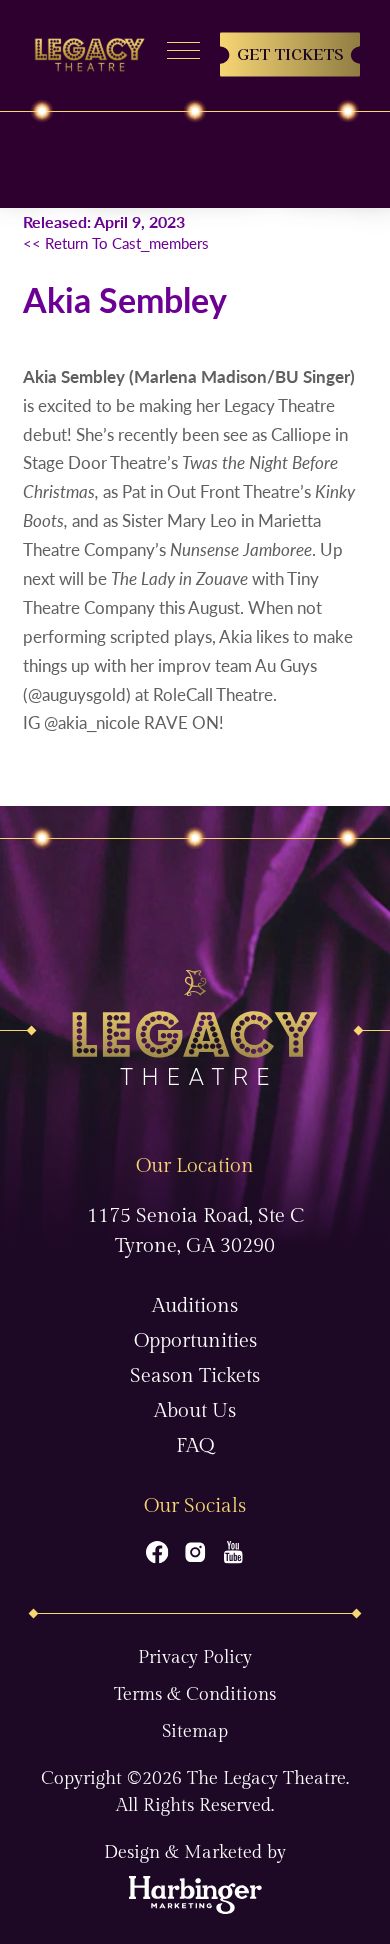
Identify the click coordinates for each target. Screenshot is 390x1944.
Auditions (195, 1306)
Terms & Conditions (195, 1694)
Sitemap (195, 1731)
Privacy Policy (195, 1657)
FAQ (195, 1446)
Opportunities (195, 1341)
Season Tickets (195, 1376)
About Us (195, 1411)
